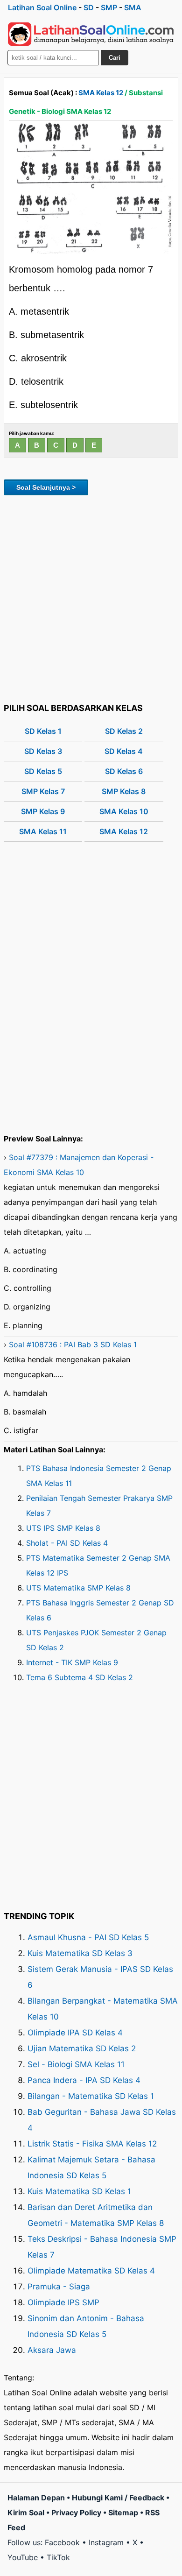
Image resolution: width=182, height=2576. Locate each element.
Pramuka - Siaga (59, 2287)
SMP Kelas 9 (43, 811)
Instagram (106, 2542)
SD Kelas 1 (43, 731)
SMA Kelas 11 (43, 831)
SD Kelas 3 (43, 751)
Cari (115, 58)
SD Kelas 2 (124, 731)
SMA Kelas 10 (124, 811)
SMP (109, 7)
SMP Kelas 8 (124, 791)
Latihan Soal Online (42, 7)
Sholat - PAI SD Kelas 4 (67, 1543)
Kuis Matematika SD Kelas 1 (79, 2191)
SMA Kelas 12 (101, 93)
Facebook (62, 2542)
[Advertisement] (91, 598)
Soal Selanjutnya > (46, 487)
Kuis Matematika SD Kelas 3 (80, 1953)
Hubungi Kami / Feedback (118, 2498)
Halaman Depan (36, 2498)
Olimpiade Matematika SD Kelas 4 (91, 2271)
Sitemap (123, 2513)
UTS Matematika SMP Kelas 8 (78, 1588)
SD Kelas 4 (124, 751)
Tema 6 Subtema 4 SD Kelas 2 (80, 1677)
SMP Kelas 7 (43, 791)
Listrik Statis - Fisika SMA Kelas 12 (92, 2144)
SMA (133, 7)
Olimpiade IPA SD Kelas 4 (75, 2033)
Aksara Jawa (52, 2350)
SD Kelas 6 (124, 771)
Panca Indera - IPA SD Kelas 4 (84, 2080)
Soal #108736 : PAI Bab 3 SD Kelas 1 (73, 1344)
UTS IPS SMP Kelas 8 (63, 1528)
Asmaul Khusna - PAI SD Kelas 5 (88, 1937)
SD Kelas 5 (43, 771)
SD (89, 7)
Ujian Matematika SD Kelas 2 (82, 2048)
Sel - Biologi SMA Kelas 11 (76, 2064)
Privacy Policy (76, 2513)
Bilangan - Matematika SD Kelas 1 (91, 2096)
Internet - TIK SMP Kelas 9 (72, 1662)
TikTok (58, 2557)
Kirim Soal (26, 2513)
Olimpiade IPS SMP (63, 2302)
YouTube (23, 2557)
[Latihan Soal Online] (91, 34)
